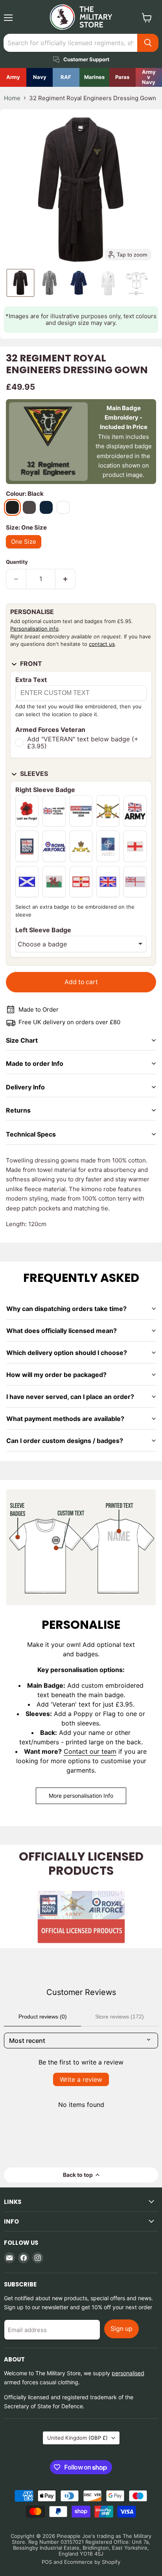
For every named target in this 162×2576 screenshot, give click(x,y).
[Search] (148, 43)
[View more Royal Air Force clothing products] (66, 77)
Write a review (81, 2079)
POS (47, 2562)
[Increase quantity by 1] (65, 579)
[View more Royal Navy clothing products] (40, 77)
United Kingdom (77, 2438)
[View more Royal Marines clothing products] (94, 77)
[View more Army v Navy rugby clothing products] (149, 77)
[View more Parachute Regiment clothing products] (122, 77)
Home (12, 98)
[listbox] (81, 944)
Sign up (121, 2329)
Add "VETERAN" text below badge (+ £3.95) (83, 743)
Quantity (17, 562)
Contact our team (90, 1751)
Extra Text (31, 680)
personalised (128, 2373)
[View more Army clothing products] (13, 77)
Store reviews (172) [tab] (120, 2017)
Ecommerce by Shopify (92, 2562)
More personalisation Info (81, 1796)
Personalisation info (34, 629)
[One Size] (26, 550)
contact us (102, 644)
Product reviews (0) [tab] (43, 2017)
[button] (20, 283)
